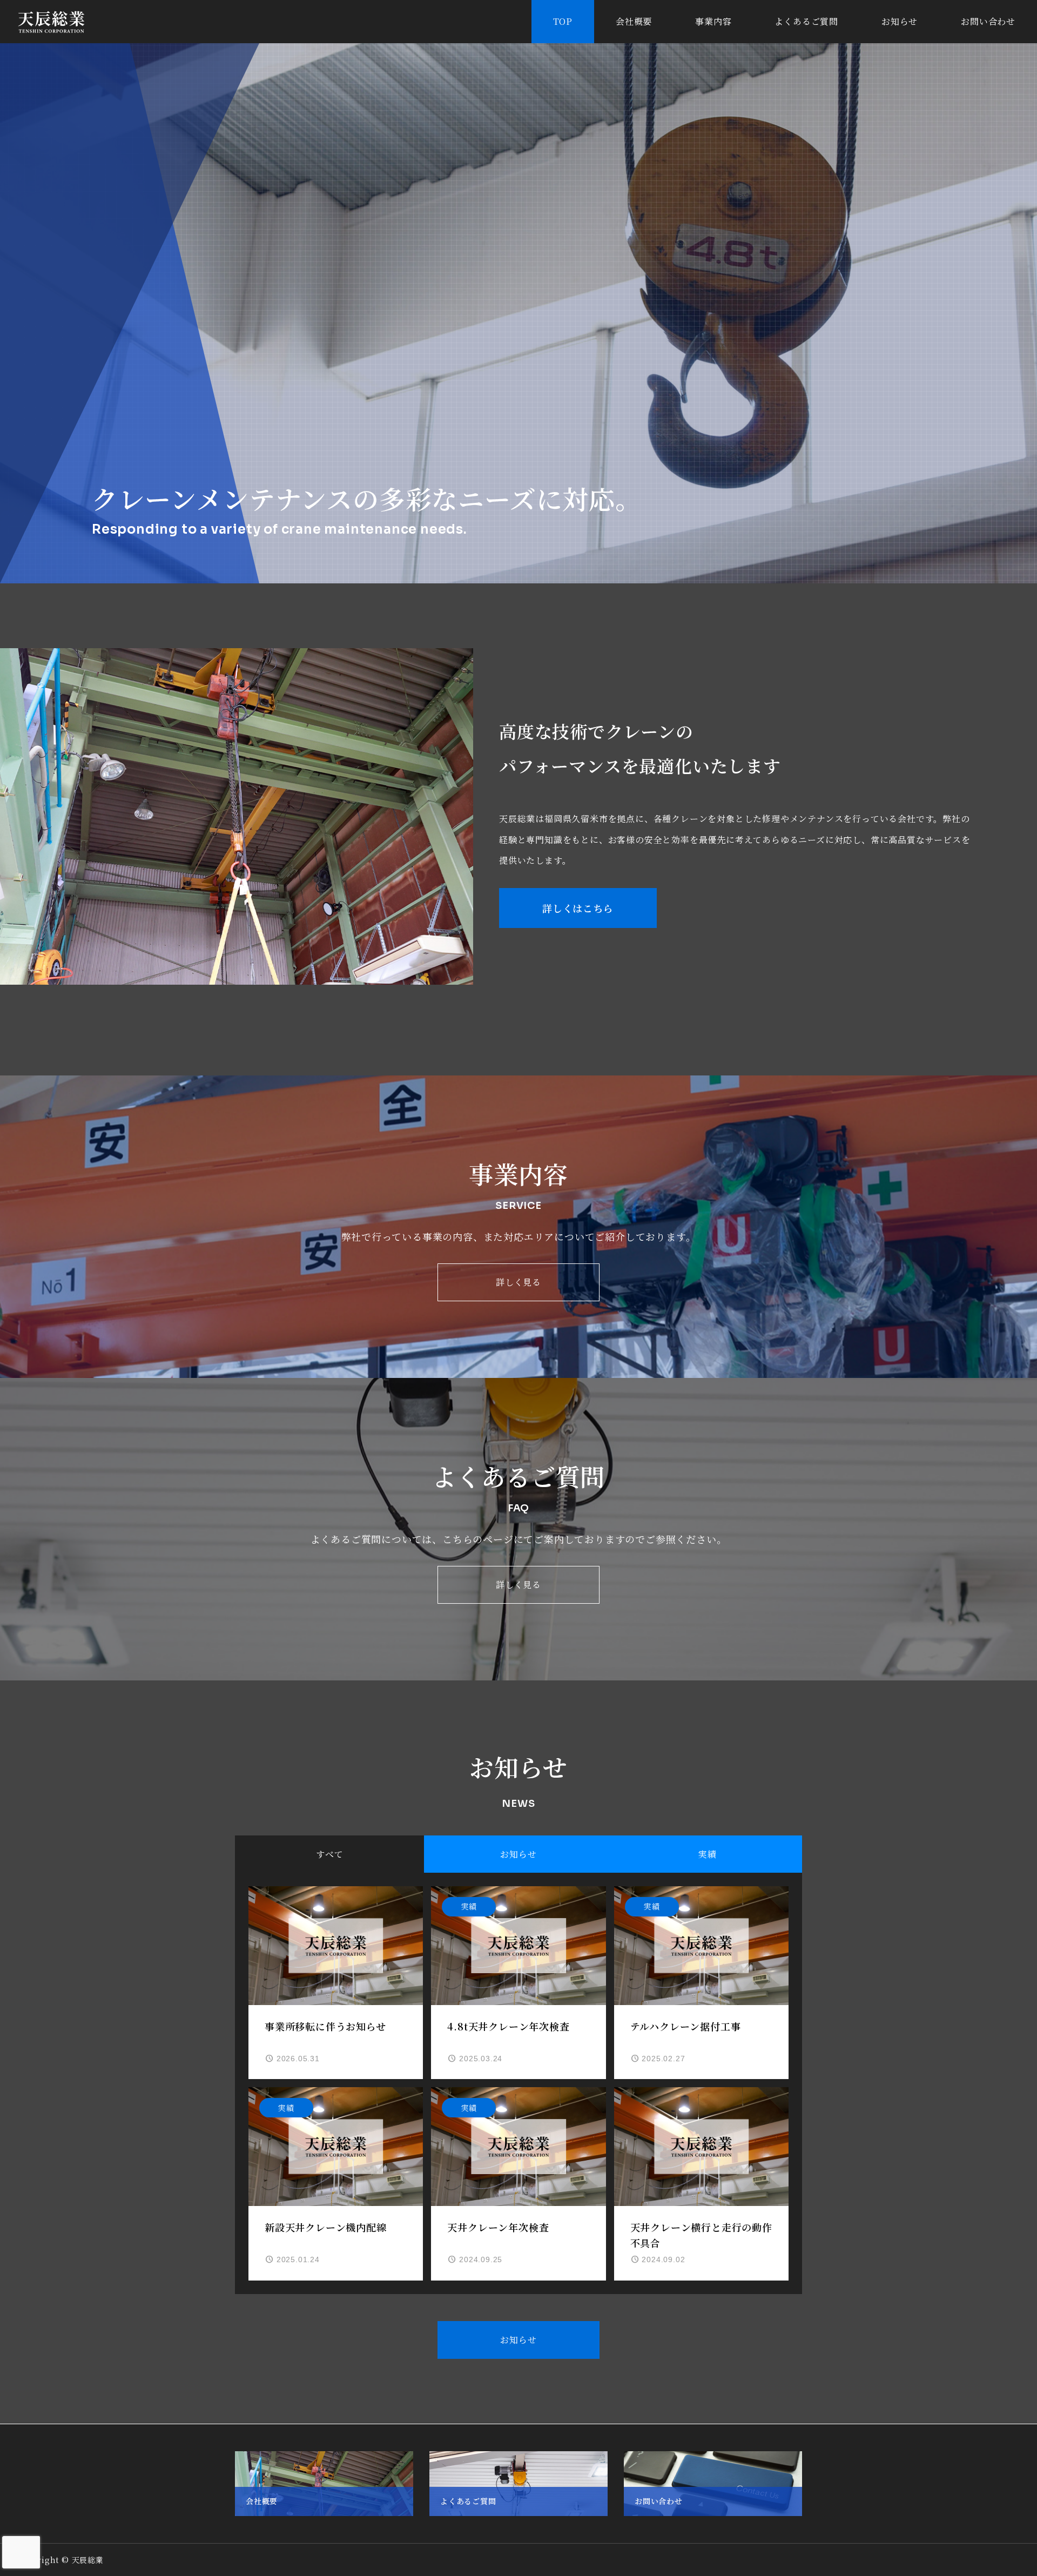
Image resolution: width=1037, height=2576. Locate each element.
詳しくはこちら (578, 908)
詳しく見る (518, 1282)
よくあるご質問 (806, 21)
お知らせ (900, 21)
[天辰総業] (51, 22)
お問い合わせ (988, 21)
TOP (563, 21)
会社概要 (634, 21)
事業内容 (713, 21)
